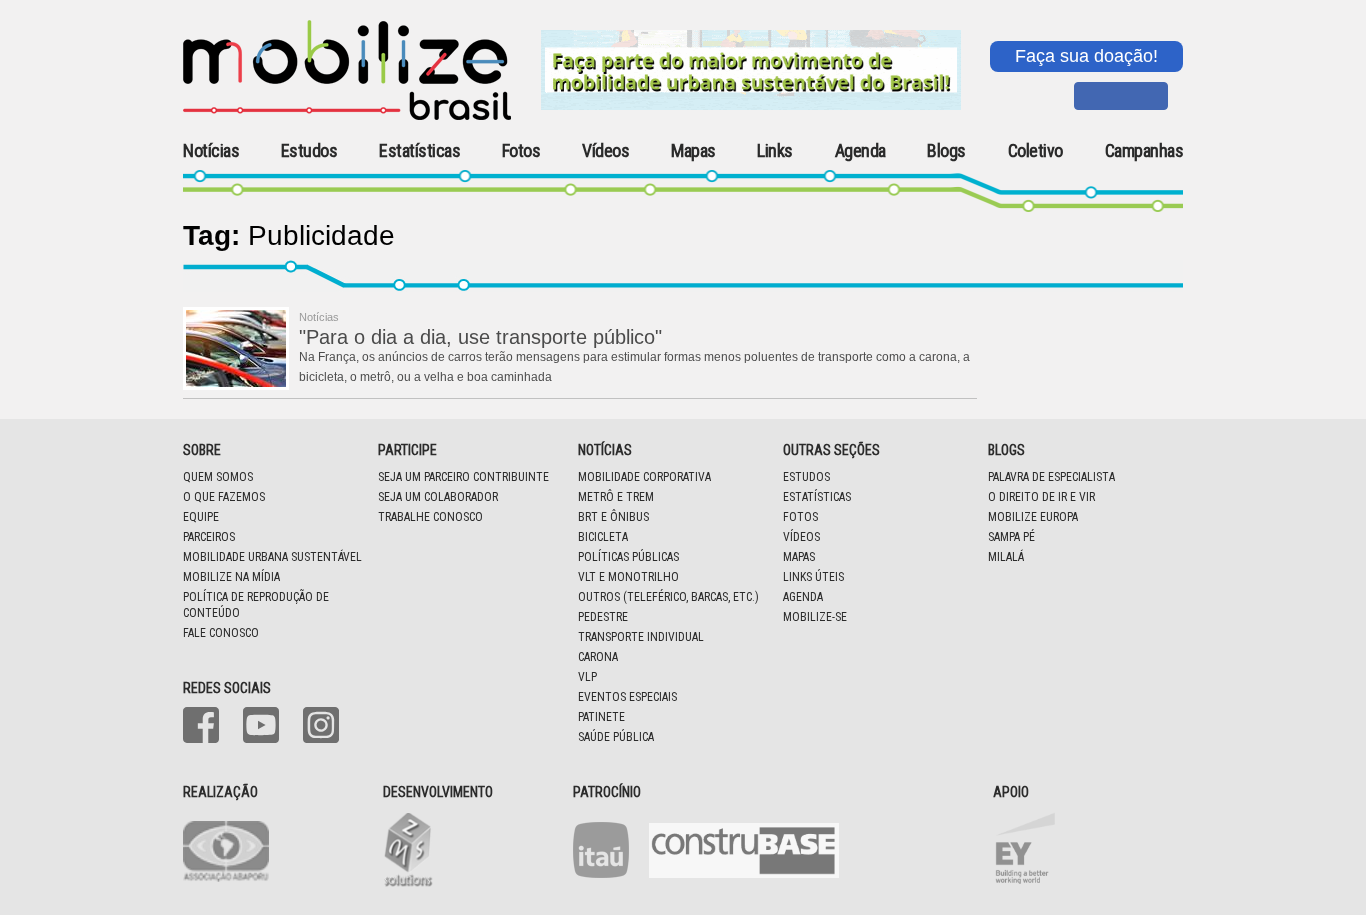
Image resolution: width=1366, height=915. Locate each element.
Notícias (211, 151)
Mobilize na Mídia (231, 577)
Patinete (601, 717)
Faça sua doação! (1086, 56)
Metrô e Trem (616, 497)
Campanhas (1144, 151)
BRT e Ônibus (613, 517)
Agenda (860, 151)
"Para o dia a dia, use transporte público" (480, 337)
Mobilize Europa (1033, 517)
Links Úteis (813, 577)
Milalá (1006, 557)
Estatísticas (419, 151)
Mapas (693, 151)
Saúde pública (616, 737)
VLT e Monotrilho (628, 577)
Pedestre (603, 617)
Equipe (201, 517)
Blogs (946, 151)
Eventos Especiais (627, 697)
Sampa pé (1011, 537)
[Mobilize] (347, 116)
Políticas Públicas (628, 557)
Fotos (521, 151)
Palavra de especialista (1051, 477)
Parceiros (209, 537)
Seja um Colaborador (438, 497)
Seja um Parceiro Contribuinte (463, 477)
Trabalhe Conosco (430, 517)
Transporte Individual (641, 637)
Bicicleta (603, 537)
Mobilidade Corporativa (644, 477)
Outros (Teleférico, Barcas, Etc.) (668, 597)
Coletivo (1035, 151)
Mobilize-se (815, 617)
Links (775, 151)
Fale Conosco (221, 633)
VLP (587, 677)
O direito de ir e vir (1041, 497)
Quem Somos (218, 477)
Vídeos (605, 151)
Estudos (309, 151)
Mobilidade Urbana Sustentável (272, 557)
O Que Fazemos (224, 497)
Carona (598, 657)
